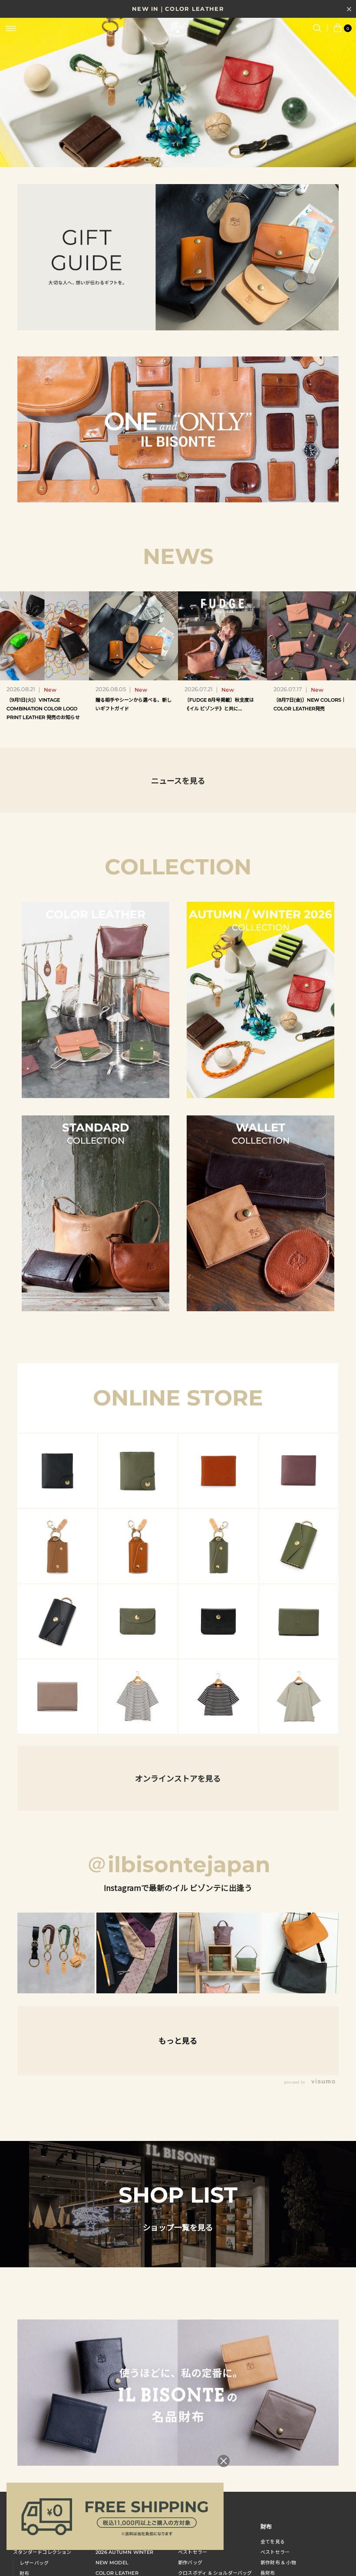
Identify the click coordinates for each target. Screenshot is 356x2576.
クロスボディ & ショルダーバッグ (215, 2573)
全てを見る (273, 2542)
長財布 (268, 2573)
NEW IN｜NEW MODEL (178, 9)
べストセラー (275, 2552)
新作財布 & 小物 (278, 2563)
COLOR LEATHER (117, 2573)
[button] (162, 155)
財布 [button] (266, 2526)
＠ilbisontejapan (178, 1865)
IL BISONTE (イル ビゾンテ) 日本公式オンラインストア (178, 30)
